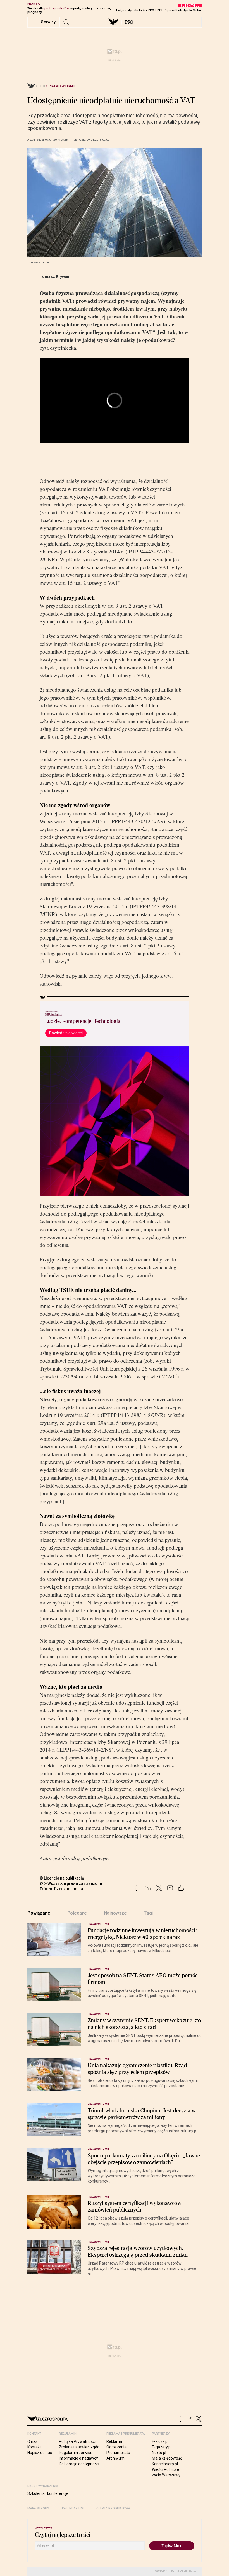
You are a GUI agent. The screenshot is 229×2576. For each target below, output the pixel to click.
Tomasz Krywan (54, 276)
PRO (129, 22)
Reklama (114, 2441)
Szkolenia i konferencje (48, 2493)
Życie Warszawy (166, 2475)
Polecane (77, 1913)
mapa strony (38, 2508)
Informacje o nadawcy (78, 2458)
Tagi (148, 1913)
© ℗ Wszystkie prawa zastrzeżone (71, 1883)
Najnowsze (115, 1913)
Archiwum (115, 2458)
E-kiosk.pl (160, 2441)
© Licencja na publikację (62, 1878)
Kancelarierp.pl (165, 2464)
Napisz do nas (40, 2453)
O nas (32, 2441)
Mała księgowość (167, 2458)
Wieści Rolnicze (165, 2469)
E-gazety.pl (162, 2447)
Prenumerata (118, 2453)
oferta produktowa (113, 2508)
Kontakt (34, 2447)
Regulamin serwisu (76, 2453)
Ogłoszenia (116, 2447)
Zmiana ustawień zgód (79, 2447)
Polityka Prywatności (77, 2441)
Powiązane (39, 1913)
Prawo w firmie (62, 86)
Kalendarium (73, 2508)
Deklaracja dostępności (79, 2464)
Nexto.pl (159, 2453)
